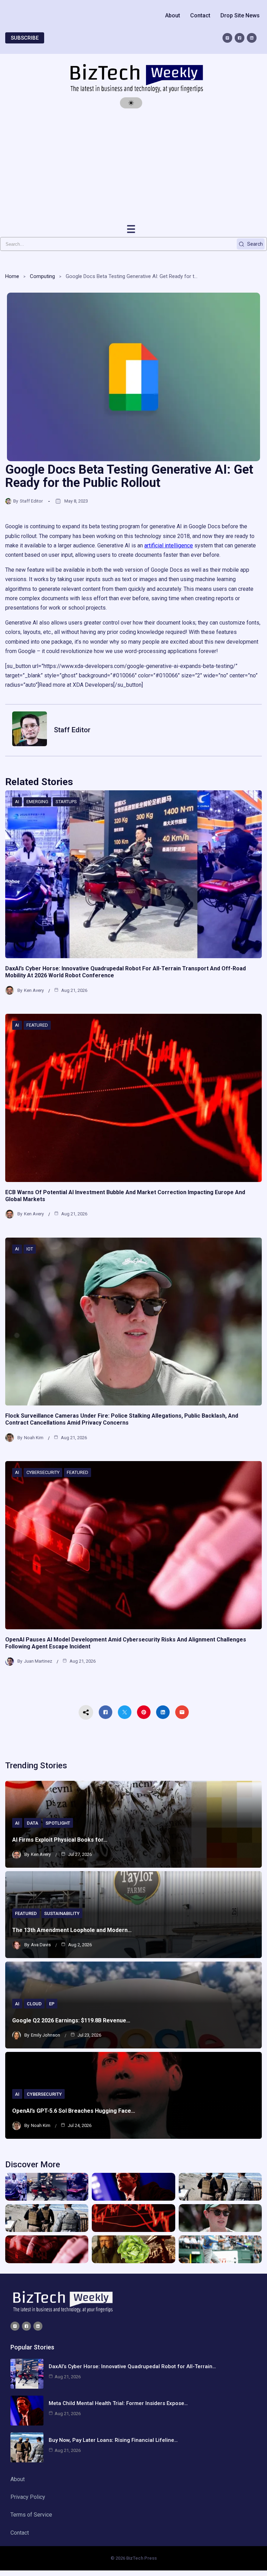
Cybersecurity (43, 1472)
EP (52, 2004)
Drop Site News (240, 15)
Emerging (37, 802)
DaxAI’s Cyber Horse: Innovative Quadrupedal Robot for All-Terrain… (132, 2366)
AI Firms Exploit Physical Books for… (60, 1840)
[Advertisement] (133, 166)
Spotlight (58, 1823)
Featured (37, 1025)
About (173, 15)
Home (12, 276)
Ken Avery (34, 990)
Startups (66, 802)
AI (17, 802)
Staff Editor (31, 501)
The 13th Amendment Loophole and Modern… (72, 1930)
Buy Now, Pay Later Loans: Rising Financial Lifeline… (113, 2440)
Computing (42, 276)
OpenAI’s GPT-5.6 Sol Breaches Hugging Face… (74, 2111)
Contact (200, 15)
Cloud (34, 2004)
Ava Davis (41, 1945)
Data (33, 1823)
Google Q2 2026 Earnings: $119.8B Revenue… (71, 2020)
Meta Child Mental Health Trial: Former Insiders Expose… (118, 2403)
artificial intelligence (169, 545)
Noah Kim (34, 1438)
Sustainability (62, 1913)
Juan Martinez (38, 1661)
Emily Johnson (46, 2035)
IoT (30, 1249)
